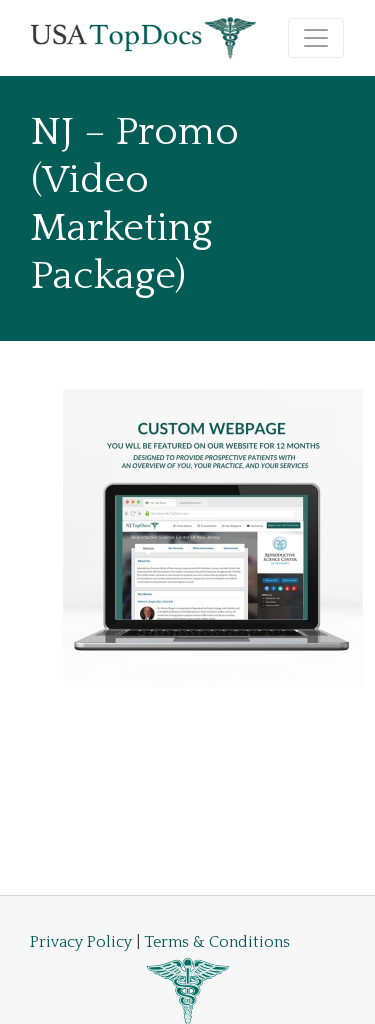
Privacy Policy (81, 942)
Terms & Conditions (217, 942)
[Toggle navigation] (316, 38)
